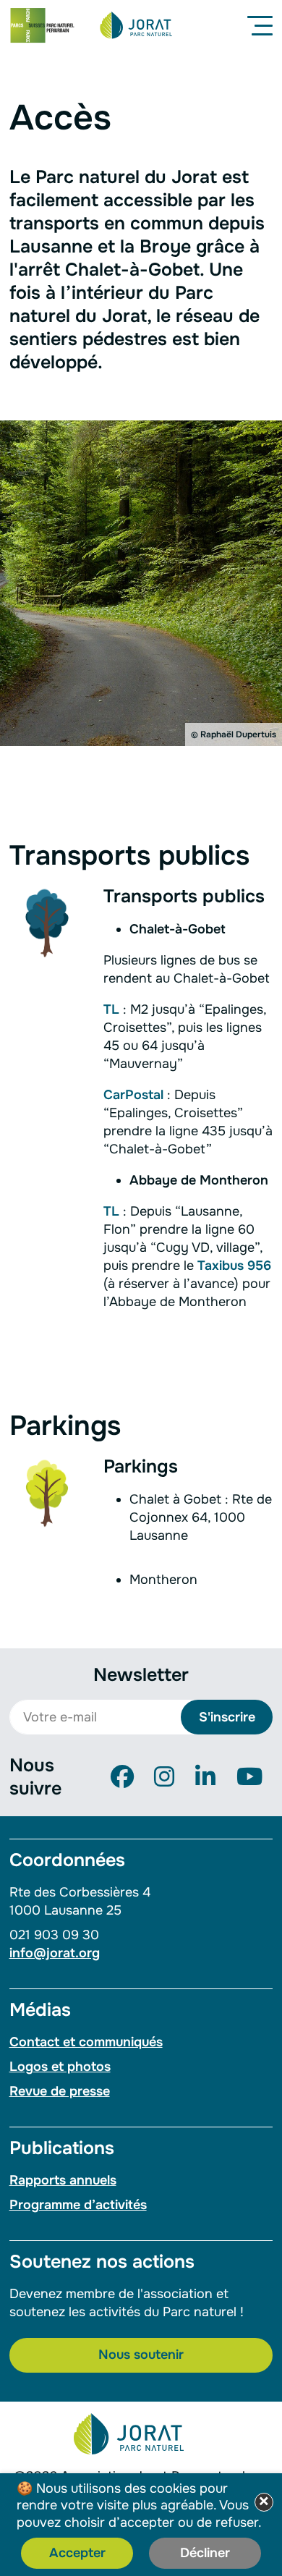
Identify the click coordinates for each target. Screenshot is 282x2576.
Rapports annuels (63, 2180)
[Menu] (263, 25)
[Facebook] (122, 1778)
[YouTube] (249, 1778)
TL (111, 1009)
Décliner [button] (205, 2553)
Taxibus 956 (234, 1266)
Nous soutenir (141, 2355)
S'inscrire (227, 1717)
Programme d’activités (78, 2205)
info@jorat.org (55, 1953)
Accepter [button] (77, 2553)
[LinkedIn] (205, 1778)
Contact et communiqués (86, 2042)
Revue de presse (60, 2091)
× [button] (264, 2502)
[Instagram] (164, 1778)
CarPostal (133, 1095)
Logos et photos (60, 2067)
